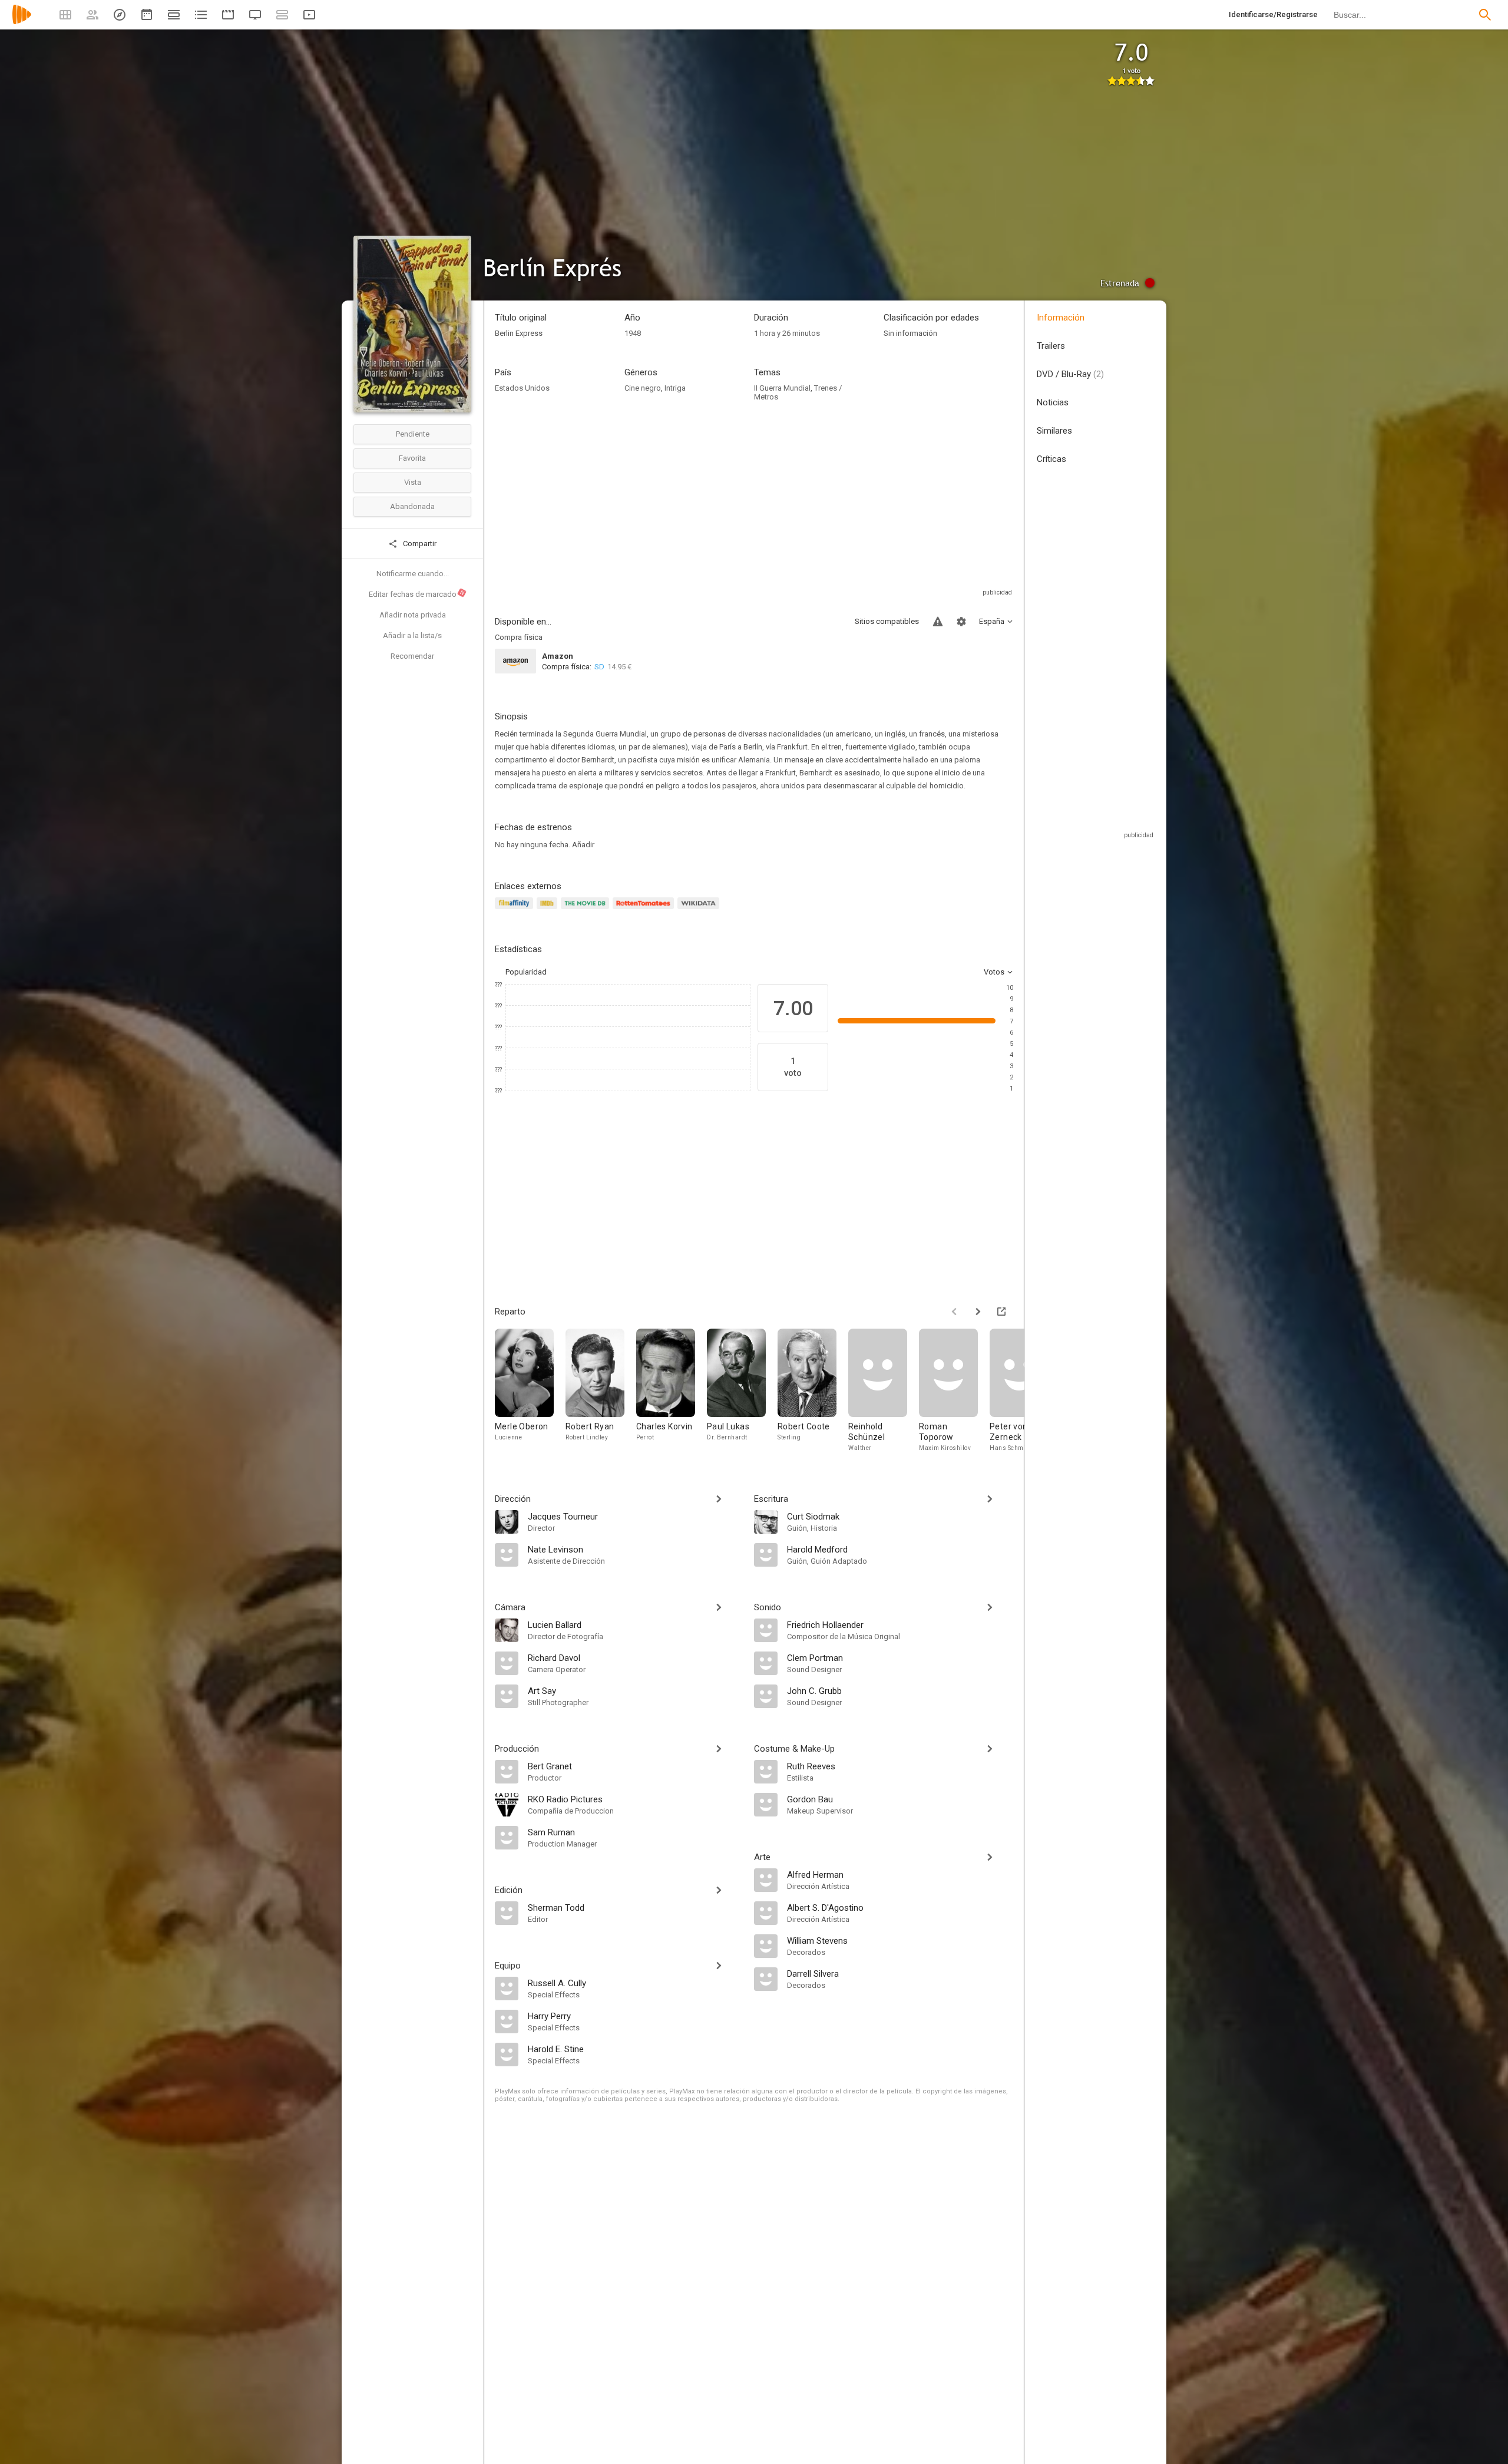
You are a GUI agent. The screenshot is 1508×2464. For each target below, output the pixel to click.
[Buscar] (1485, 15)
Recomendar (412, 656)
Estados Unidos (522, 388)
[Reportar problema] (938, 622)
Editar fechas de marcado (417, 594)
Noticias (1053, 402)
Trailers (1051, 346)
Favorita (412, 458)
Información (1061, 318)
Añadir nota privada (413, 615)
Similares (1054, 431)
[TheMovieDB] (587, 910)
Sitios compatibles (887, 621)
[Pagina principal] (22, 22)
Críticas (1051, 459)
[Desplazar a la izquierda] (954, 1312)
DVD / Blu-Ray (1070, 374)
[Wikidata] (700, 910)
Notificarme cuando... (413, 574)
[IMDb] (549, 910)
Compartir (419, 544)
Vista (413, 482)
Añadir (583, 845)
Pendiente (413, 434)
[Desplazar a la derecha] (978, 1312)
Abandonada (412, 506)
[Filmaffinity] (516, 910)
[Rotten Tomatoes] (645, 910)
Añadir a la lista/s (412, 635)
